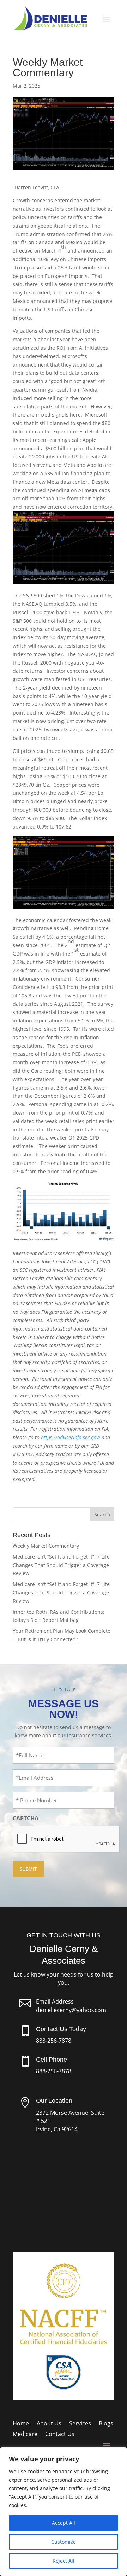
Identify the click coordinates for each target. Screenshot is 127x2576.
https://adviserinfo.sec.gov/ (71, 1437)
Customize (64, 2542)
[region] (64, 2512)
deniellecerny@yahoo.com (71, 2010)
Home (21, 2424)
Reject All (64, 2561)
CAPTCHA (26, 1818)
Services (80, 2424)
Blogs (106, 2424)
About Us (49, 2424)
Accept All (64, 2523)
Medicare (25, 2435)
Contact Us (60, 2435)
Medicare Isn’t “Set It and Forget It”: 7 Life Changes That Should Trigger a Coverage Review (61, 1565)
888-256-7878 (54, 2041)
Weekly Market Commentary (46, 1546)
